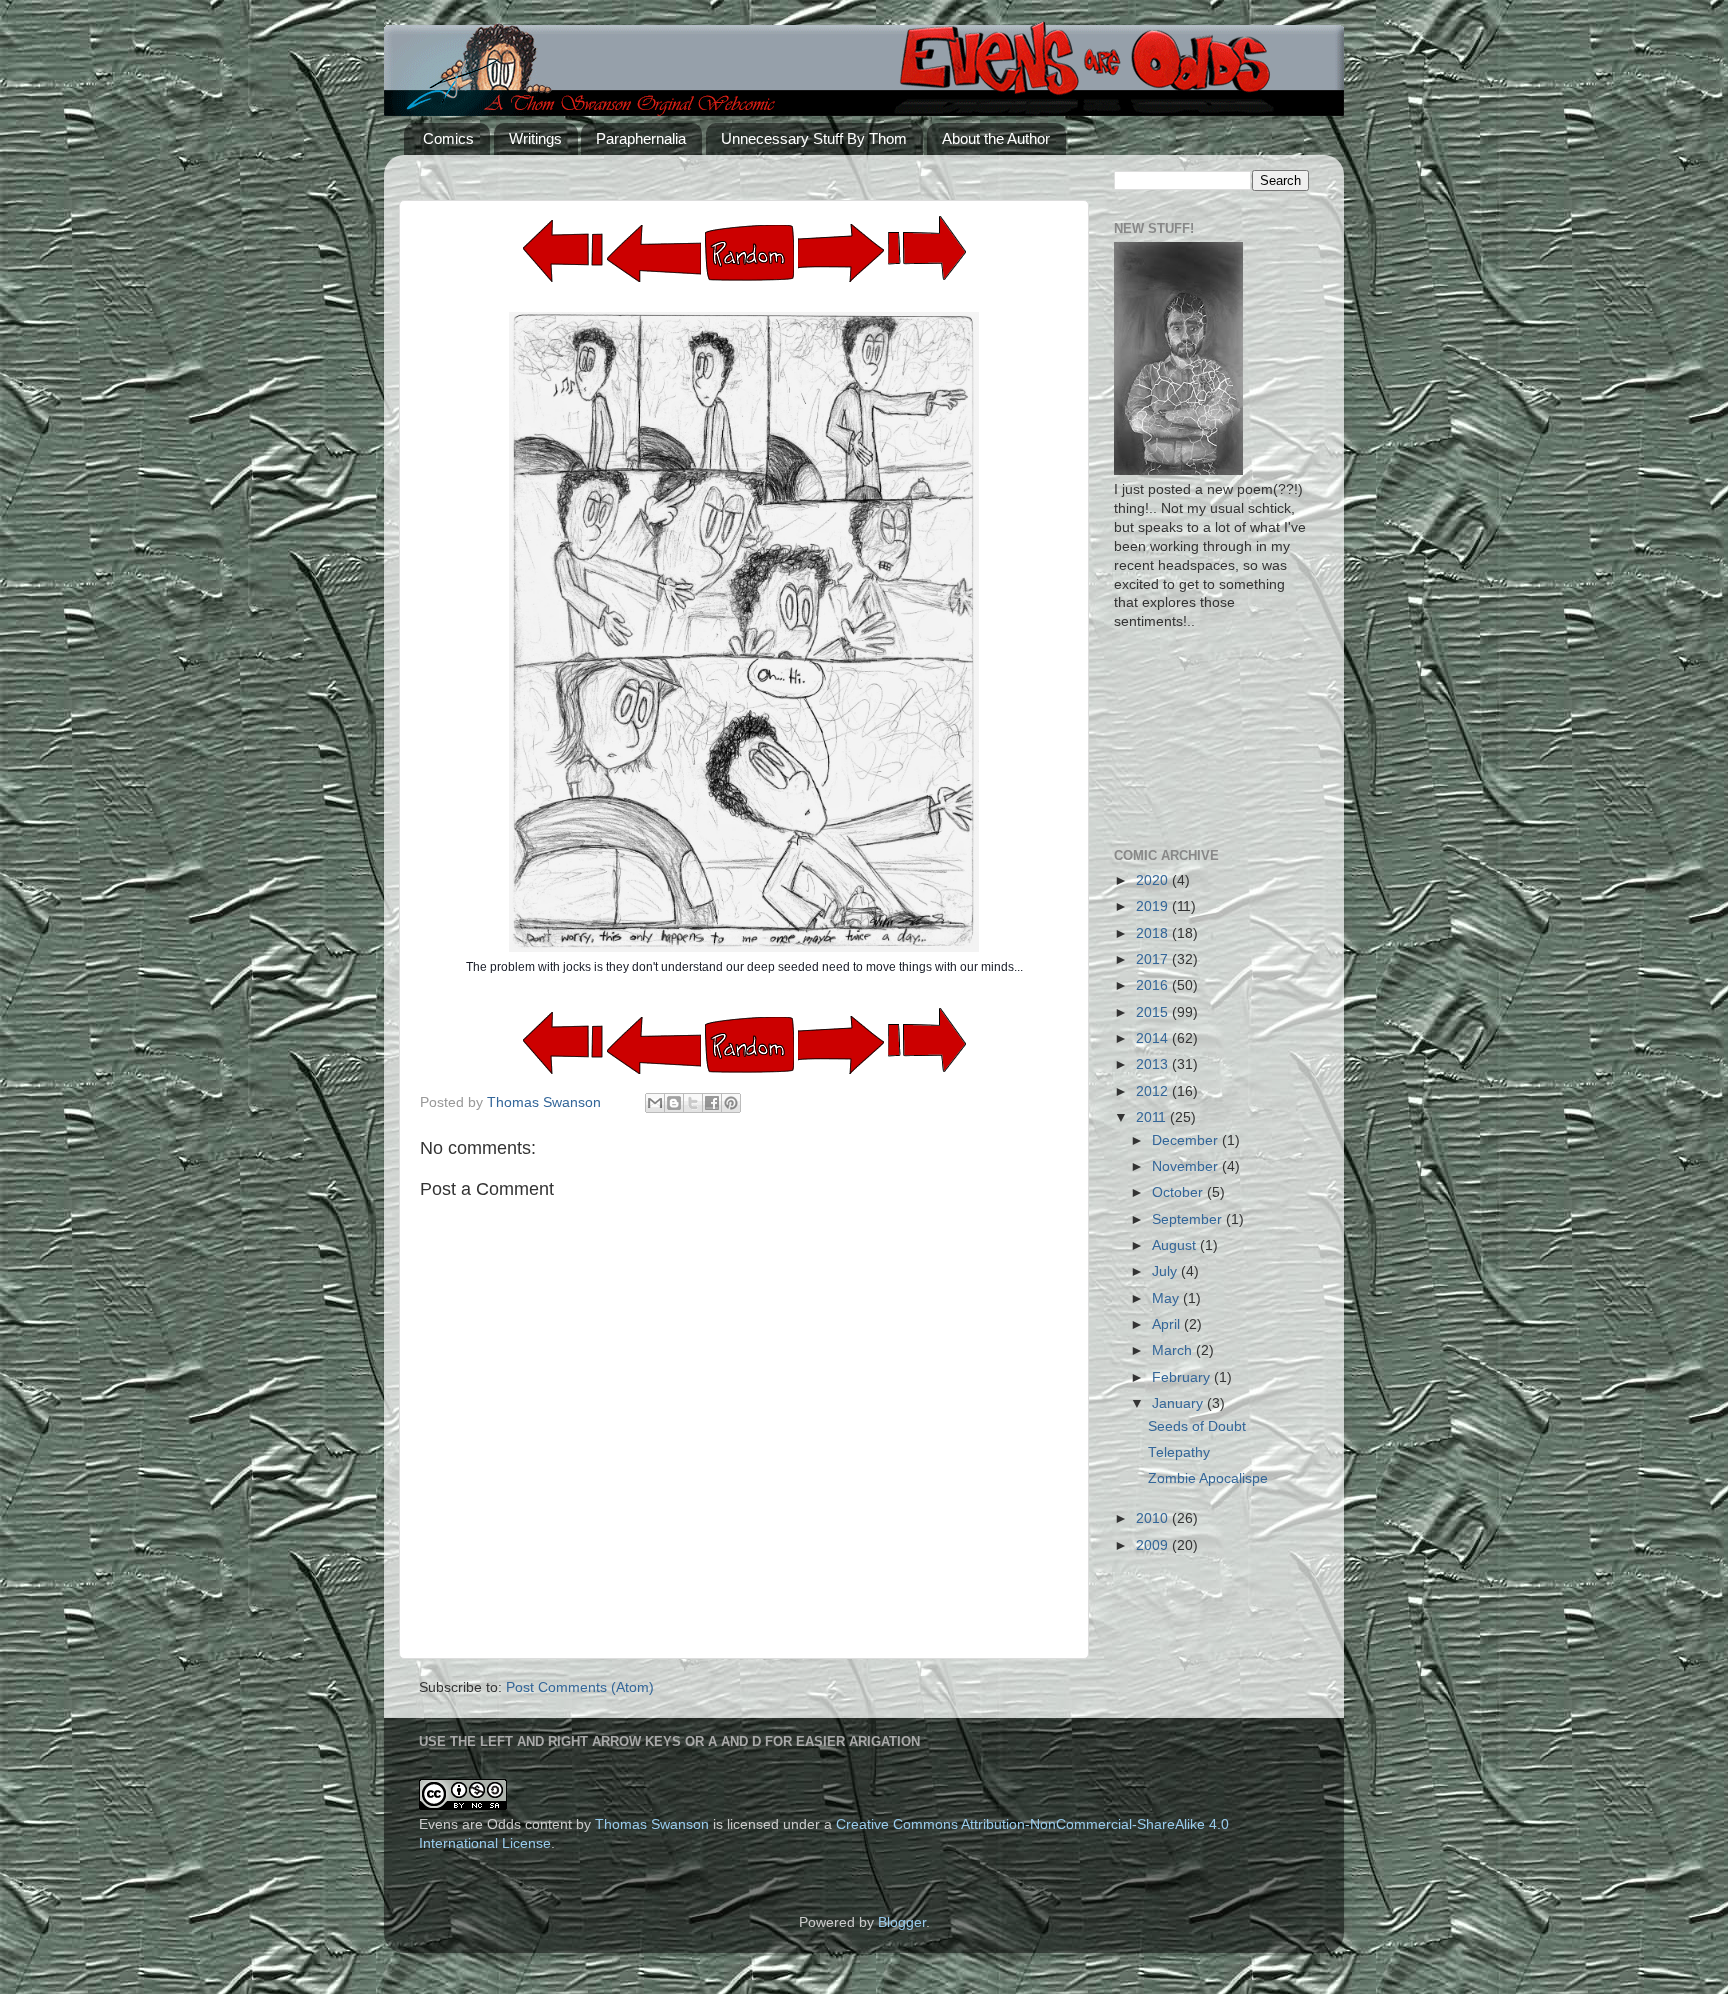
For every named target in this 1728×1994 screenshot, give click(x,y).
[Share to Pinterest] (731, 1103)
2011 (1153, 1117)
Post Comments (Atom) (580, 1687)
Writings (535, 138)
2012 (1154, 1091)
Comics (448, 138)
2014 (1154, 1038)
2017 (1154, 959)
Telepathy (1179, 1452)
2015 (1154, 1012)
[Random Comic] (749, 253)
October (1179, 1192)
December (1187, 1140)
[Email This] (655, 1103)
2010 (1154, 1518)
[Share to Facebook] (712, 1103)
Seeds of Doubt (1197, 1426)
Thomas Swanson (652, 1824)
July (1166, 1271)
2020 (1154, 880)
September (1189, 1219)
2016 (1154, 985)
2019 (1154, 906)
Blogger (902, 1922)
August (1176, 1245)
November (1187, 1166)
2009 (1154, 1545)
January (1179, 1403)
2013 (1154, 1064)
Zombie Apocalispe (1208, 1478)
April (1168, 1324)
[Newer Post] (841, 277)
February (1183, 1377)
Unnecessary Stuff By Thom (814, 138)
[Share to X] (693, 1103)
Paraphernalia (641, 138)
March (1174, 1350)
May (1167, 1298)
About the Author (996, 138)
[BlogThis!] (674, 1103)
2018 (1154, 933)
